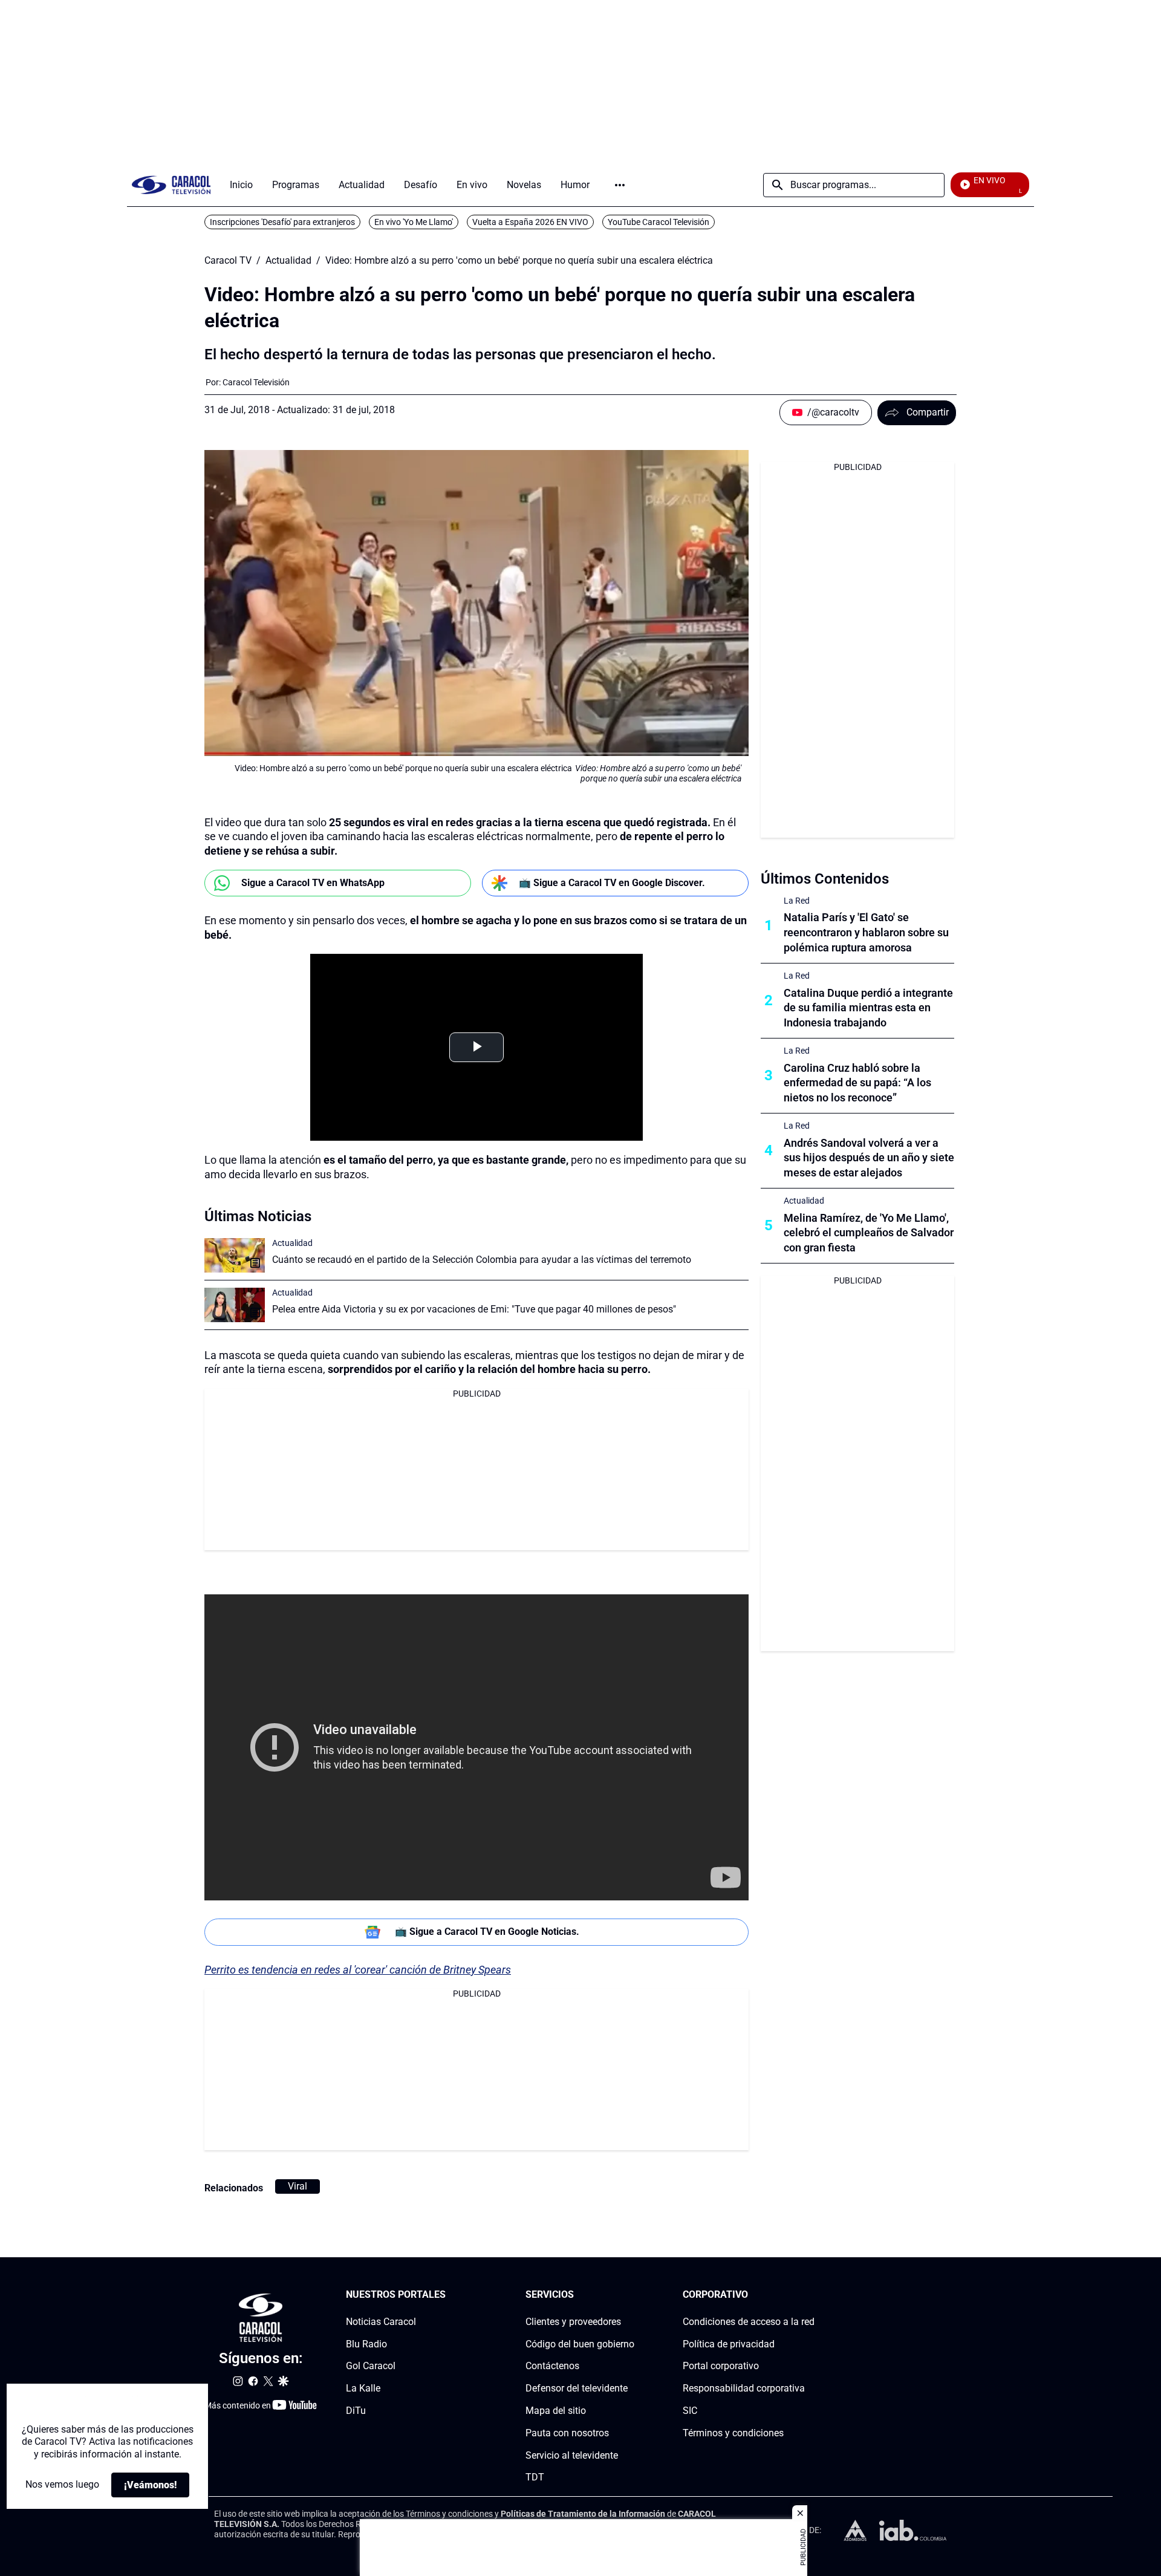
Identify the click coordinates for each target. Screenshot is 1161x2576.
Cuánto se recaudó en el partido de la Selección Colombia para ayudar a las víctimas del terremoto (482, 1260)
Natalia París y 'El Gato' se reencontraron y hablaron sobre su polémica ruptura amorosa (866, 932)
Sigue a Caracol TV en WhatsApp (313, 883)
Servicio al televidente (572, 2455)
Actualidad (288, 261)
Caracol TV (228, 261)
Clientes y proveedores (573, 2322)
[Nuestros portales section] (449, 2295)
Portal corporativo (721, 2366)
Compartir (928, 412)
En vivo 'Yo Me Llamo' (414, 222)
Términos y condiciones (733, 2433)
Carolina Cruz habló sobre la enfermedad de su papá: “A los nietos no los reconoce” (857, 1083)
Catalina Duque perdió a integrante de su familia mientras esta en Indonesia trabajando (868, 1008)
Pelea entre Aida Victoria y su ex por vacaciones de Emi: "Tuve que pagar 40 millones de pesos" (474, 1309)
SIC (690, 2411)
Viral (298, 2186)
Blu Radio (366, 2344)
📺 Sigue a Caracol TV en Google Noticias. (487, 1932)
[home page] (171, 185)
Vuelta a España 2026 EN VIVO (530, 222)
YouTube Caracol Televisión (659, 222)
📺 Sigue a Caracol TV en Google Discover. (612, 883)
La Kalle (363, 2389)
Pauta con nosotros (567, 2433)
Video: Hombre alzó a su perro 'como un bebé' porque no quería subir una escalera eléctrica (519, 261)
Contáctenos (552, 2366)
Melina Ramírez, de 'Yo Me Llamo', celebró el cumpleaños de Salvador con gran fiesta (869, 1233)
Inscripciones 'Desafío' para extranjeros (282, 222)
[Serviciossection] (631, 2295)
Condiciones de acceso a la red (749, 2322)
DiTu (356, 2411)
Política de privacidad (729, 2344)
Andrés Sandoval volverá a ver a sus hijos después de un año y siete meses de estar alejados (869, 1158)
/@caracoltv (833, 412)
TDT (535, 2478)
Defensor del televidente (577, 2389)
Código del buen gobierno (580, 2344)
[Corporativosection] (811, 2295)
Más (620, 185)
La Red (797, 901)
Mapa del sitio (556, 2411)
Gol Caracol (371, 2366)
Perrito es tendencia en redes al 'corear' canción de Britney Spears (358, 1970)
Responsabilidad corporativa (744, 2389)
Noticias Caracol (381, 2322)
